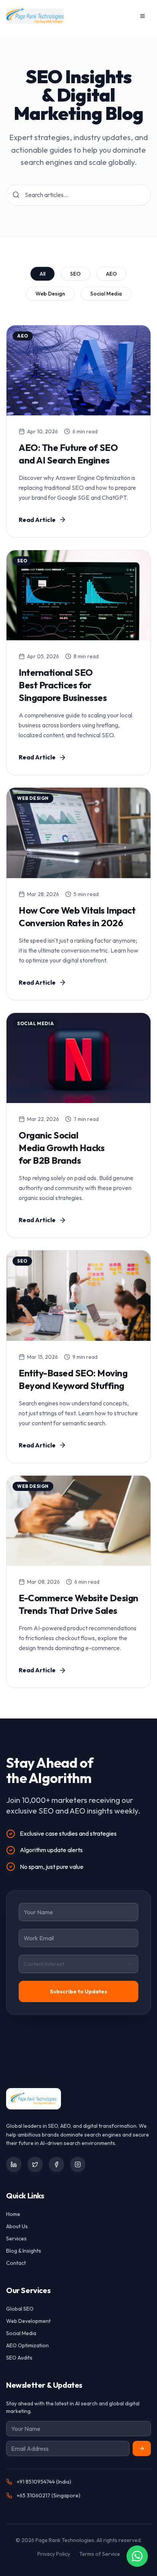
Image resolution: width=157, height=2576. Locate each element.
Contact (16, 2263)
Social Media (106, 294)
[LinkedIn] (14, 2164)
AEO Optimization (27, 2345)
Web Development (28, 2321)
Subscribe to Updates (78, 1991)
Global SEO (20, 2309)
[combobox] (78, 1964)
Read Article (37, 520)
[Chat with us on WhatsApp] (137, 2556)
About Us (17, 2226)
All (42, 274)
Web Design (50, 294)
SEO (75, 274)
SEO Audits (19, 2358)
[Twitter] (35, 2164)
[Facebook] (56, 2164)
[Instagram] (78, 2164)
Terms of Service (100, 2554)
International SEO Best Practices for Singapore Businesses (63, 685)
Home (13, 2214)
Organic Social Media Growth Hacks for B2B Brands (62, 1148)
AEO (111, 274)
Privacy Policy (54, 2554)
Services (16, 2238)
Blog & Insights (24, 2251)
